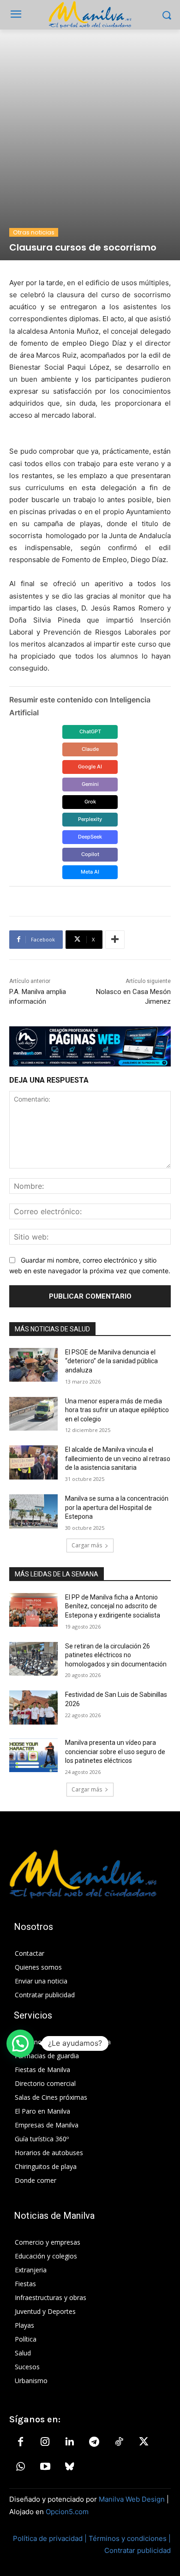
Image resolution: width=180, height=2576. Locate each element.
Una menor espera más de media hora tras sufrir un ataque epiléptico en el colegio (117, 1410)
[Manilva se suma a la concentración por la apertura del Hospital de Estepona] (33, 1511)
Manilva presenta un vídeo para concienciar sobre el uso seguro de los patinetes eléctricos (115, 1752)
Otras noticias (34, 232)
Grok (90, 802)
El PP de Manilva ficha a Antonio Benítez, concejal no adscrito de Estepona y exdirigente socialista (113, 1606)
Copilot (90, 854)
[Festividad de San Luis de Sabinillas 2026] (33, 1707)
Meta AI (90, 872)
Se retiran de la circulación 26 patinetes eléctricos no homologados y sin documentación (116, 1655)
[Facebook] (20, 2442)
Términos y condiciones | (130, 2538)
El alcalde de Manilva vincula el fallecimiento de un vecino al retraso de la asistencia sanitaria (118, 1459)
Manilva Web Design (132, 2499)
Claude (90, 749)
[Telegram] (94, 2442)
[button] (20, 2043)
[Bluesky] (70, 2467)
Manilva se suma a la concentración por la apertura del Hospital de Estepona (117, 1507)
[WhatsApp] (20, 2467)
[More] (115, 940)
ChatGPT (90, 731)
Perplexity (90, 819)
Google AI (90, 767)
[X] (144, 2442)
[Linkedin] (70, 2442)
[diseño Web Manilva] (90, 1047)
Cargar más (87, 1545)
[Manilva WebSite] (90, 15)
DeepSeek (90, 837)
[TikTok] (119, 2442)
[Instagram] (45, 2442)
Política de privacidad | (51, 2538)
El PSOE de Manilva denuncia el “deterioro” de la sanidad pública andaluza (111, 1361)
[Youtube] (45, 2467)
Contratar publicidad (138, 2550)
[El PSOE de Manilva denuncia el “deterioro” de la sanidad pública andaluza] (33, 1365)
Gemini (90, 784)
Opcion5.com (67, 2512)
